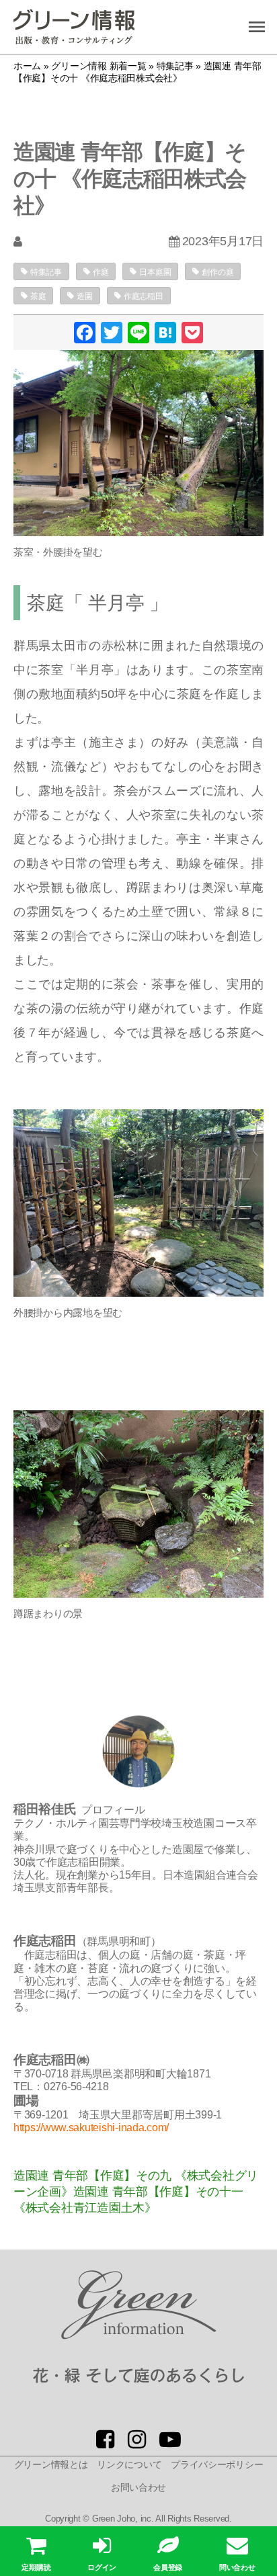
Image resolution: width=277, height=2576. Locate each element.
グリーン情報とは (51, 2464)
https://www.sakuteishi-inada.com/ (91, 2128)
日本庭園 (155, 272)
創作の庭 (217, 272)
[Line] (138, 334)
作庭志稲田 (144, 296)
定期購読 (36, 2567)
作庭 (101, 272)
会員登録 (168, 2567)
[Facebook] (85, 334)
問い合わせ (237, 2567)
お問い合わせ (138, 2487)
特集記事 (46, 272)
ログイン (102, 2567)
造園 (84, 296)
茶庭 (38, 296)
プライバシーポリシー (217, 2464)
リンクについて (129, 2464)
